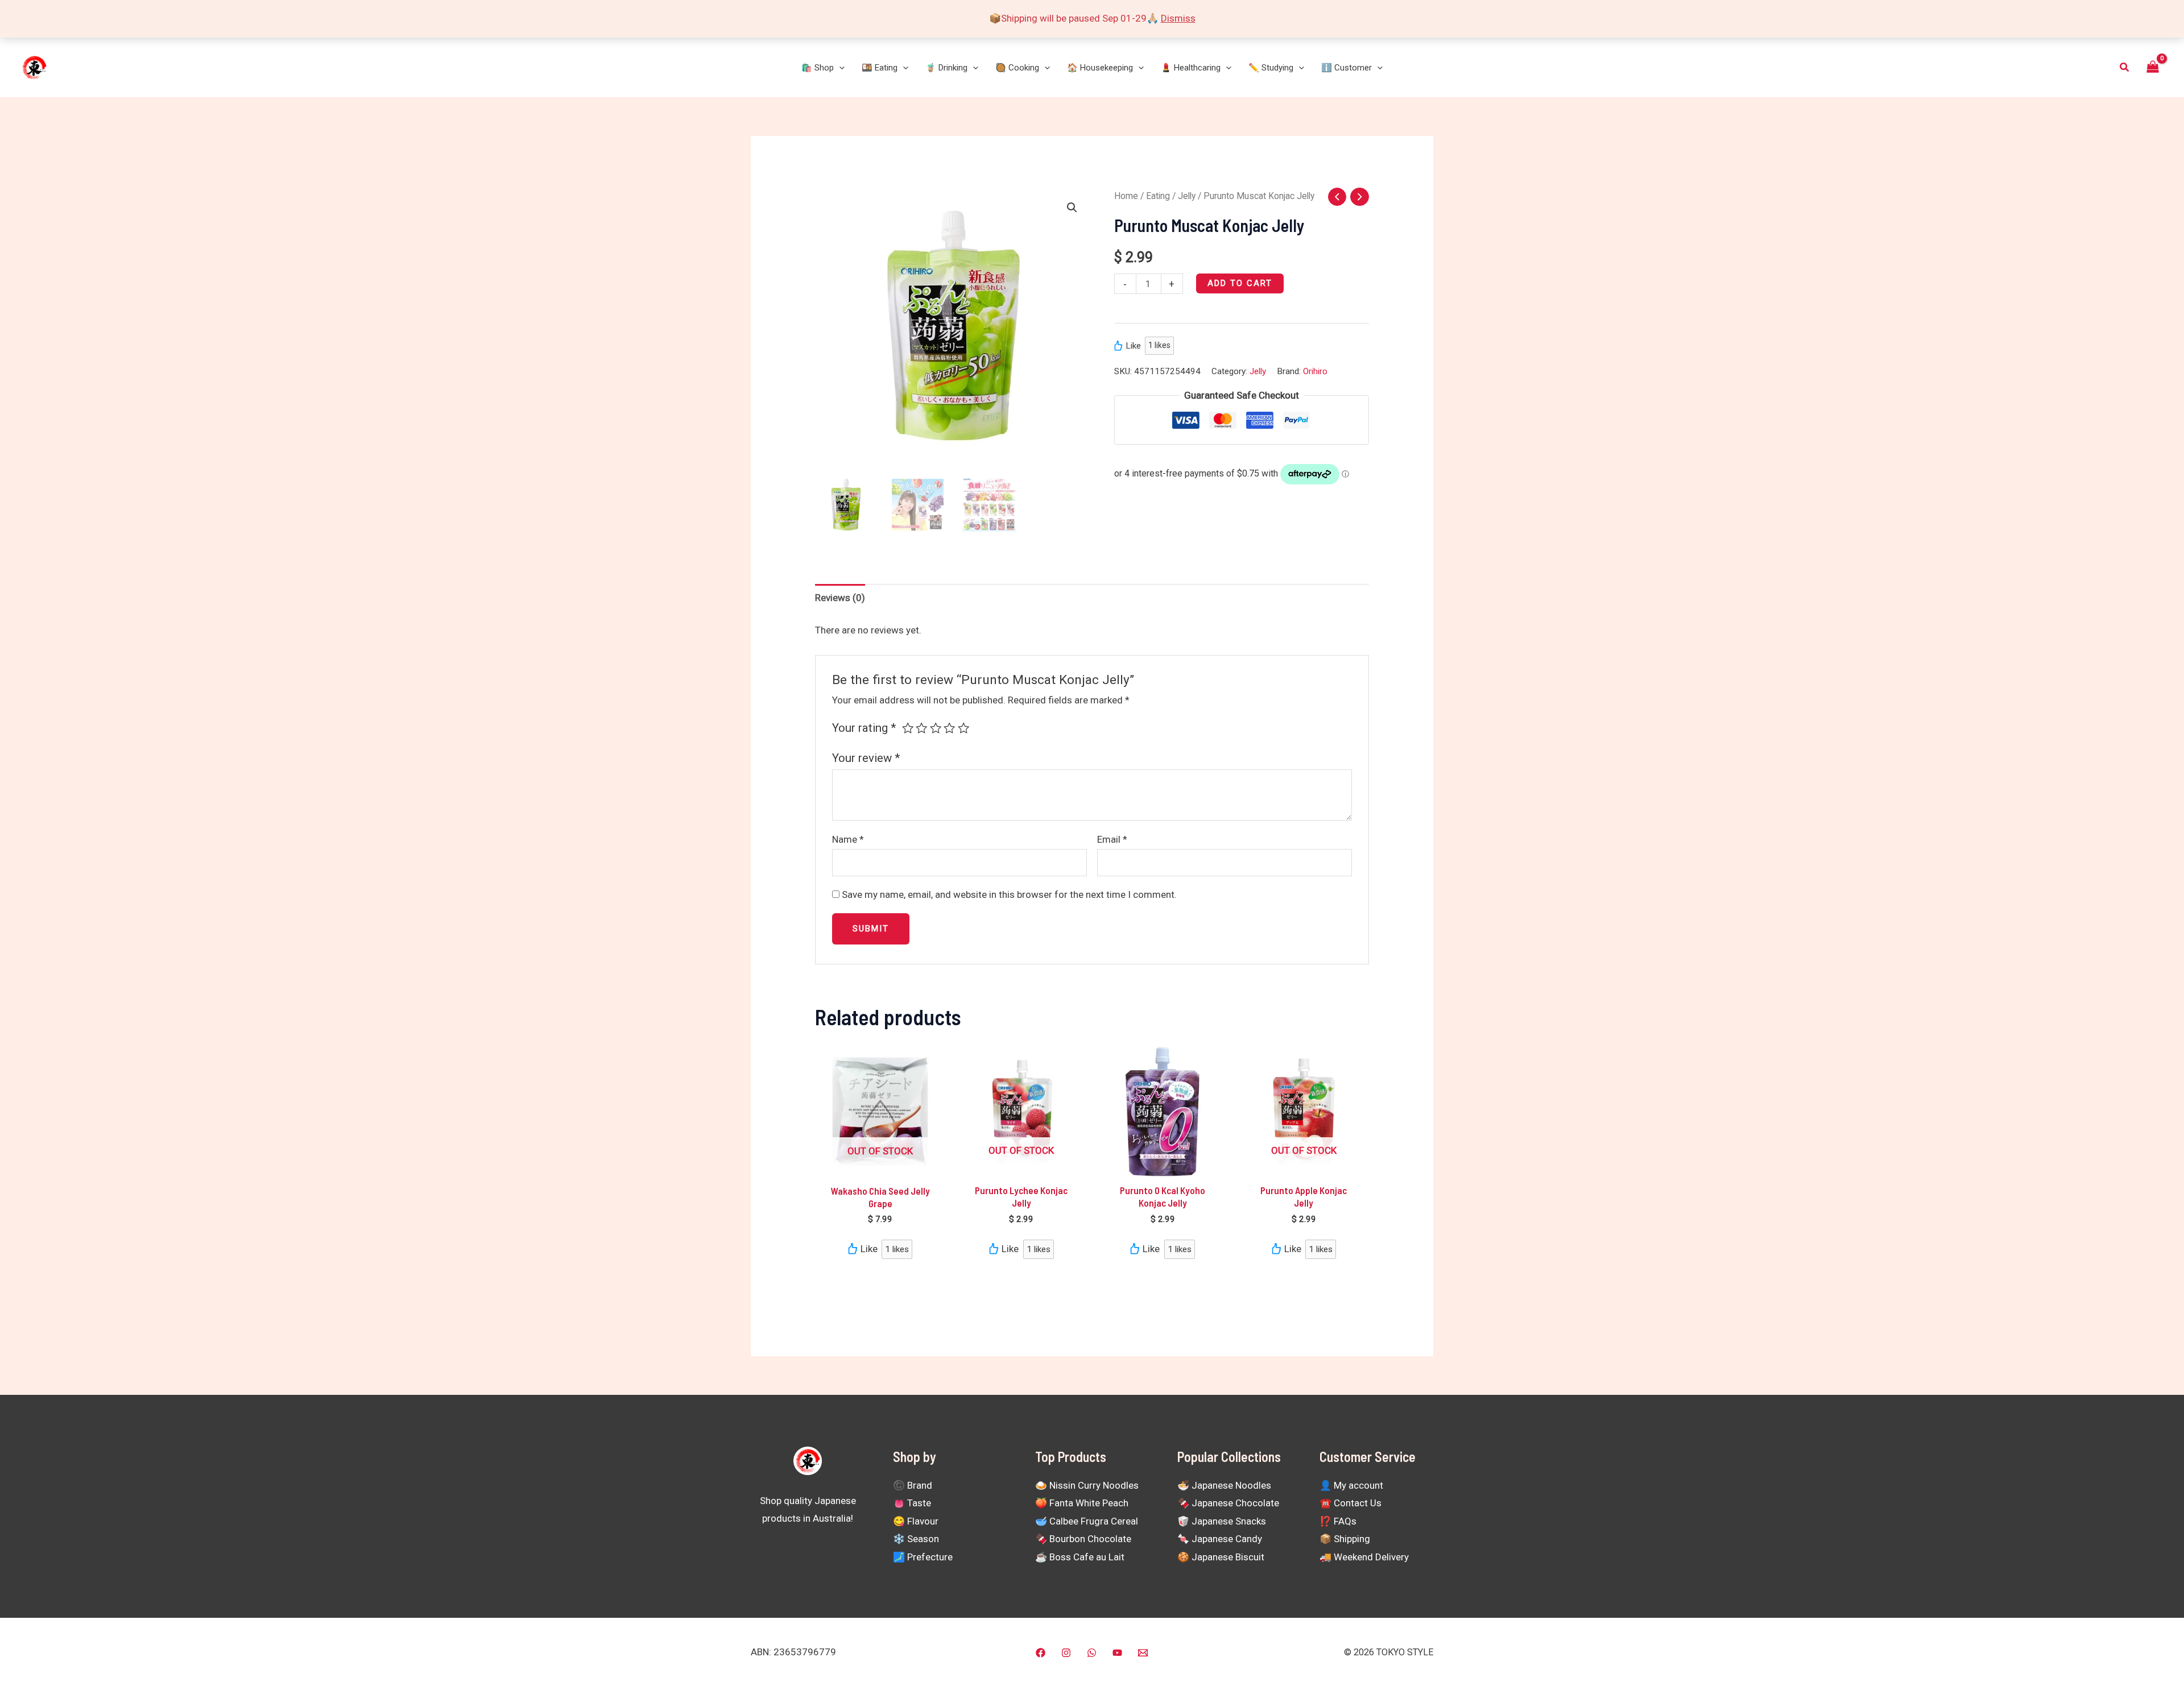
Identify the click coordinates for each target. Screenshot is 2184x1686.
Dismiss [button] (1178, 18)
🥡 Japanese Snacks (1222, 1521)
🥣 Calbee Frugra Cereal (1087, 1521)
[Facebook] (1041, 1653)
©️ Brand (913, 1485)
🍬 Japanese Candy (1220, 1539)
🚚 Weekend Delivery (1364, 1557)
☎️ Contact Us (1350, 1503)
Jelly (1187, 196)
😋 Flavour (916, 1521)
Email (1112, 839)
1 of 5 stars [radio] (908, 728)
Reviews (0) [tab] (840, 598)
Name (848, 839)
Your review (866, 758)
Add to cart (1240, 283)
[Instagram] (1066, 1653)
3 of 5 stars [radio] (936, 728)
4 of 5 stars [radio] (949, 728)
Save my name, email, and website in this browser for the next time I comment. (1009, 894)
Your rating (864, 728)
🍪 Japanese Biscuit (1221, 1557)
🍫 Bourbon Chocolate (1083, 1539)
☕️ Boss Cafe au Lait (1080, 1557)
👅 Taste (912, 1503)
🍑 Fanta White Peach (1082, 1503)
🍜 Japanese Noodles (1224, 1485)
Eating (1158, 196)
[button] (839, 68)
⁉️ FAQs (1338, 1521)
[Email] (1143, 1653)
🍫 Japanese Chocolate (1228, 1503)
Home (1126, 196)
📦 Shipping (1345, 1539)
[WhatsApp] (1092, 1653)
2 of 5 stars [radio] (921, 728)
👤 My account (1351, 1485)
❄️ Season (916, 1539)
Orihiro (1315, 371)
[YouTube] (1117, 1653)
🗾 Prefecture (923, 1557)
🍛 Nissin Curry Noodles (1087, 1485)
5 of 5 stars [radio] (963, 728)
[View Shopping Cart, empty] (2153, 67)
